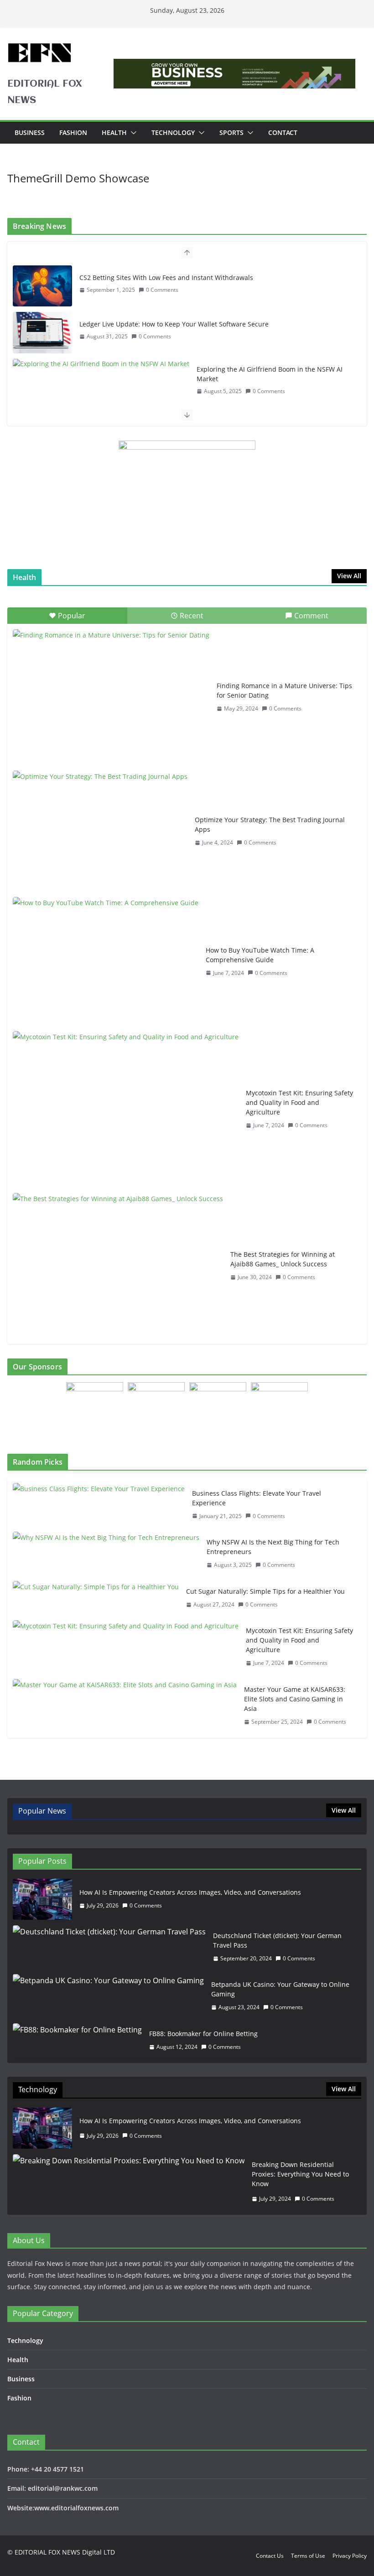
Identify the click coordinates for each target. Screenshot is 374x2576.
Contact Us (270, 2556)
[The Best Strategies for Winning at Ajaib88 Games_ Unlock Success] (118, 1266)
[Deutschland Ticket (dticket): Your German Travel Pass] (109, 1947)
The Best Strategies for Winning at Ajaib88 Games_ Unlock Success (283, 1259)
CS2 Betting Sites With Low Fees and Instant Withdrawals (166, 277)
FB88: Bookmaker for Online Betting (203, 2034)
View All (349, 576)
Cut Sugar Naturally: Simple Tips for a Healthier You (265, 1591)
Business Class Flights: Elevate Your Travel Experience (257, 1498)
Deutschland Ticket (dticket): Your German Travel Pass (277, 1940)
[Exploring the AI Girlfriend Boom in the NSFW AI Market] (101, 364)
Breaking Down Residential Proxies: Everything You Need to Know (300, 2174)
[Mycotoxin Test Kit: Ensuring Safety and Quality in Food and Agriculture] (126, 1109)
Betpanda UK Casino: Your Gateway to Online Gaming (280, 1989)
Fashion (73, 132)
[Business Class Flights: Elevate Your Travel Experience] (99, 1505)
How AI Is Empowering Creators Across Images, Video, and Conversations (190, 1892)
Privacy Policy (350, 2556)
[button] (132, 133)
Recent (192, 616)
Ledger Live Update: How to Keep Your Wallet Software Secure (174, 324)
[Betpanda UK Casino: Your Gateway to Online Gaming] (108, 1996)
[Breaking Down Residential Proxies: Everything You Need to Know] (129, 2182)
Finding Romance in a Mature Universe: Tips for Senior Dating (284, 690)
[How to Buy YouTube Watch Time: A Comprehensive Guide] (106, 961)
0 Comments (162, 290)
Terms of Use (308, 2556)
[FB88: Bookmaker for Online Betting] (77, 2040)
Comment (311, 616)
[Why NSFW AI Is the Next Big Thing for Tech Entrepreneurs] (106, 1554)
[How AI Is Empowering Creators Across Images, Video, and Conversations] (42, 1899)
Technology (173, 132)
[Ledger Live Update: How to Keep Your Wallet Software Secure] (42, 332)
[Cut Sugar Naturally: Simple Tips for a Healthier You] (96, 1598)
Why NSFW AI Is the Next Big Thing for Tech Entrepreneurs (273, 1547)
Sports (231, 132)
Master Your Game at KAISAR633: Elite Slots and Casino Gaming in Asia (295, 1699)
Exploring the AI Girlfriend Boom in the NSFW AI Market (270, 374)
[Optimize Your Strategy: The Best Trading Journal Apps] (100, 831)
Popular (72, 616)
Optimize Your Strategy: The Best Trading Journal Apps (270, 824)
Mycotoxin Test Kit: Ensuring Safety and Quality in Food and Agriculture (299, 1102)
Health (114, 132)
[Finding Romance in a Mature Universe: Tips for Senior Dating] (111, 697)
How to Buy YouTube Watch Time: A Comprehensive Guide (260, 955)
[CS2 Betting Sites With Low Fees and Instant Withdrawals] (42, 286)
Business (30, 132)
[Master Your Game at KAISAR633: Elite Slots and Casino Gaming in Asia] (125, 1706)
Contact (283, 132)
